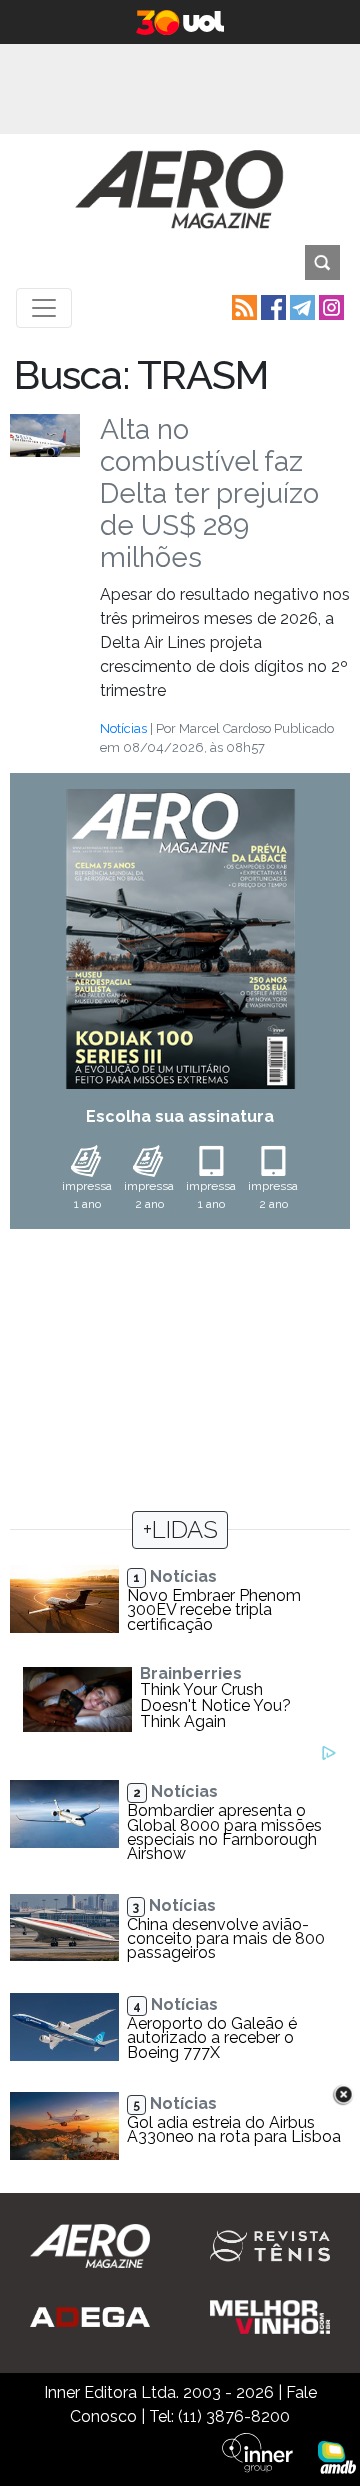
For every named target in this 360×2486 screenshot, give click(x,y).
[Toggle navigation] (44, 308)
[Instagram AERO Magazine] (329, 306)
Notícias (123, 728)
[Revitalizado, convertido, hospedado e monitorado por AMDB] (337, 2455)
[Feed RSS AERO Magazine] (242, 306)
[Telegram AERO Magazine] (300, 306)
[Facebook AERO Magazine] (271, 306)
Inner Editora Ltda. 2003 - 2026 (159, 2392)
